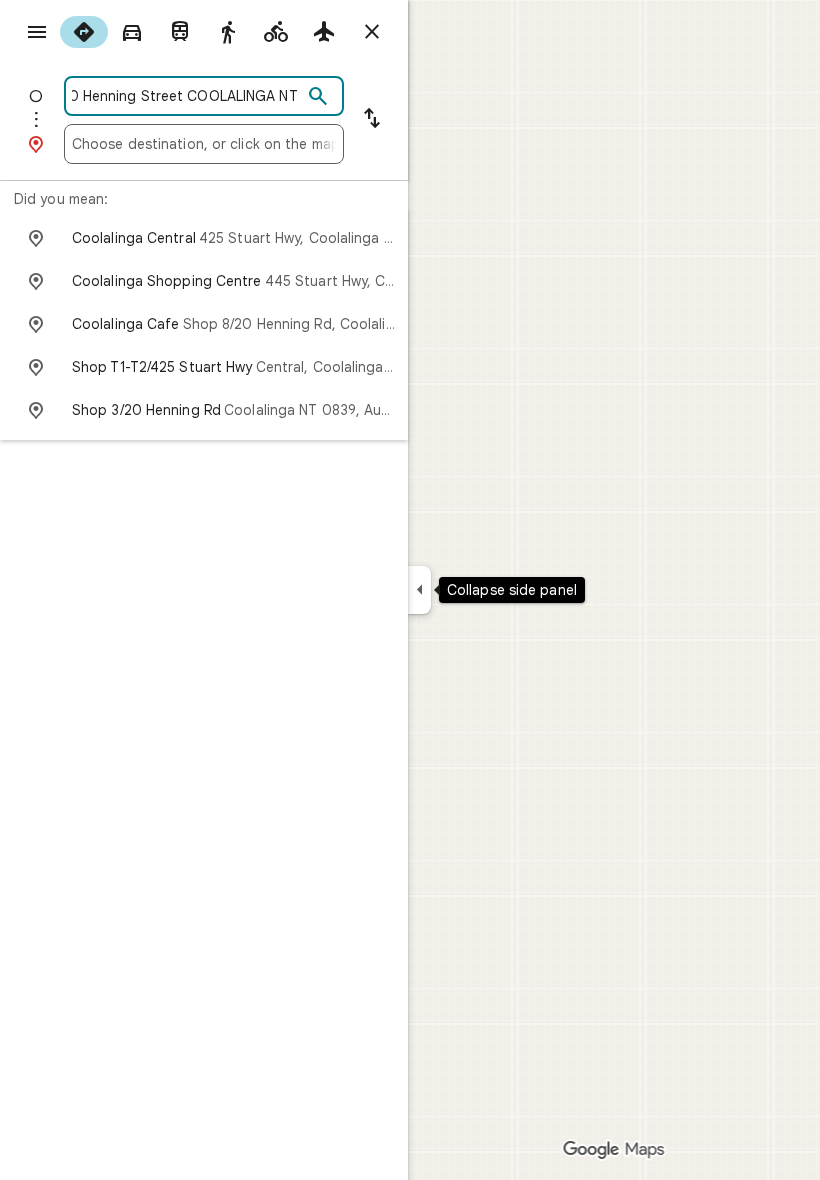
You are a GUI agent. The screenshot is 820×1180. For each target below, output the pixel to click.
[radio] (84, 32)
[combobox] (187, 96)
